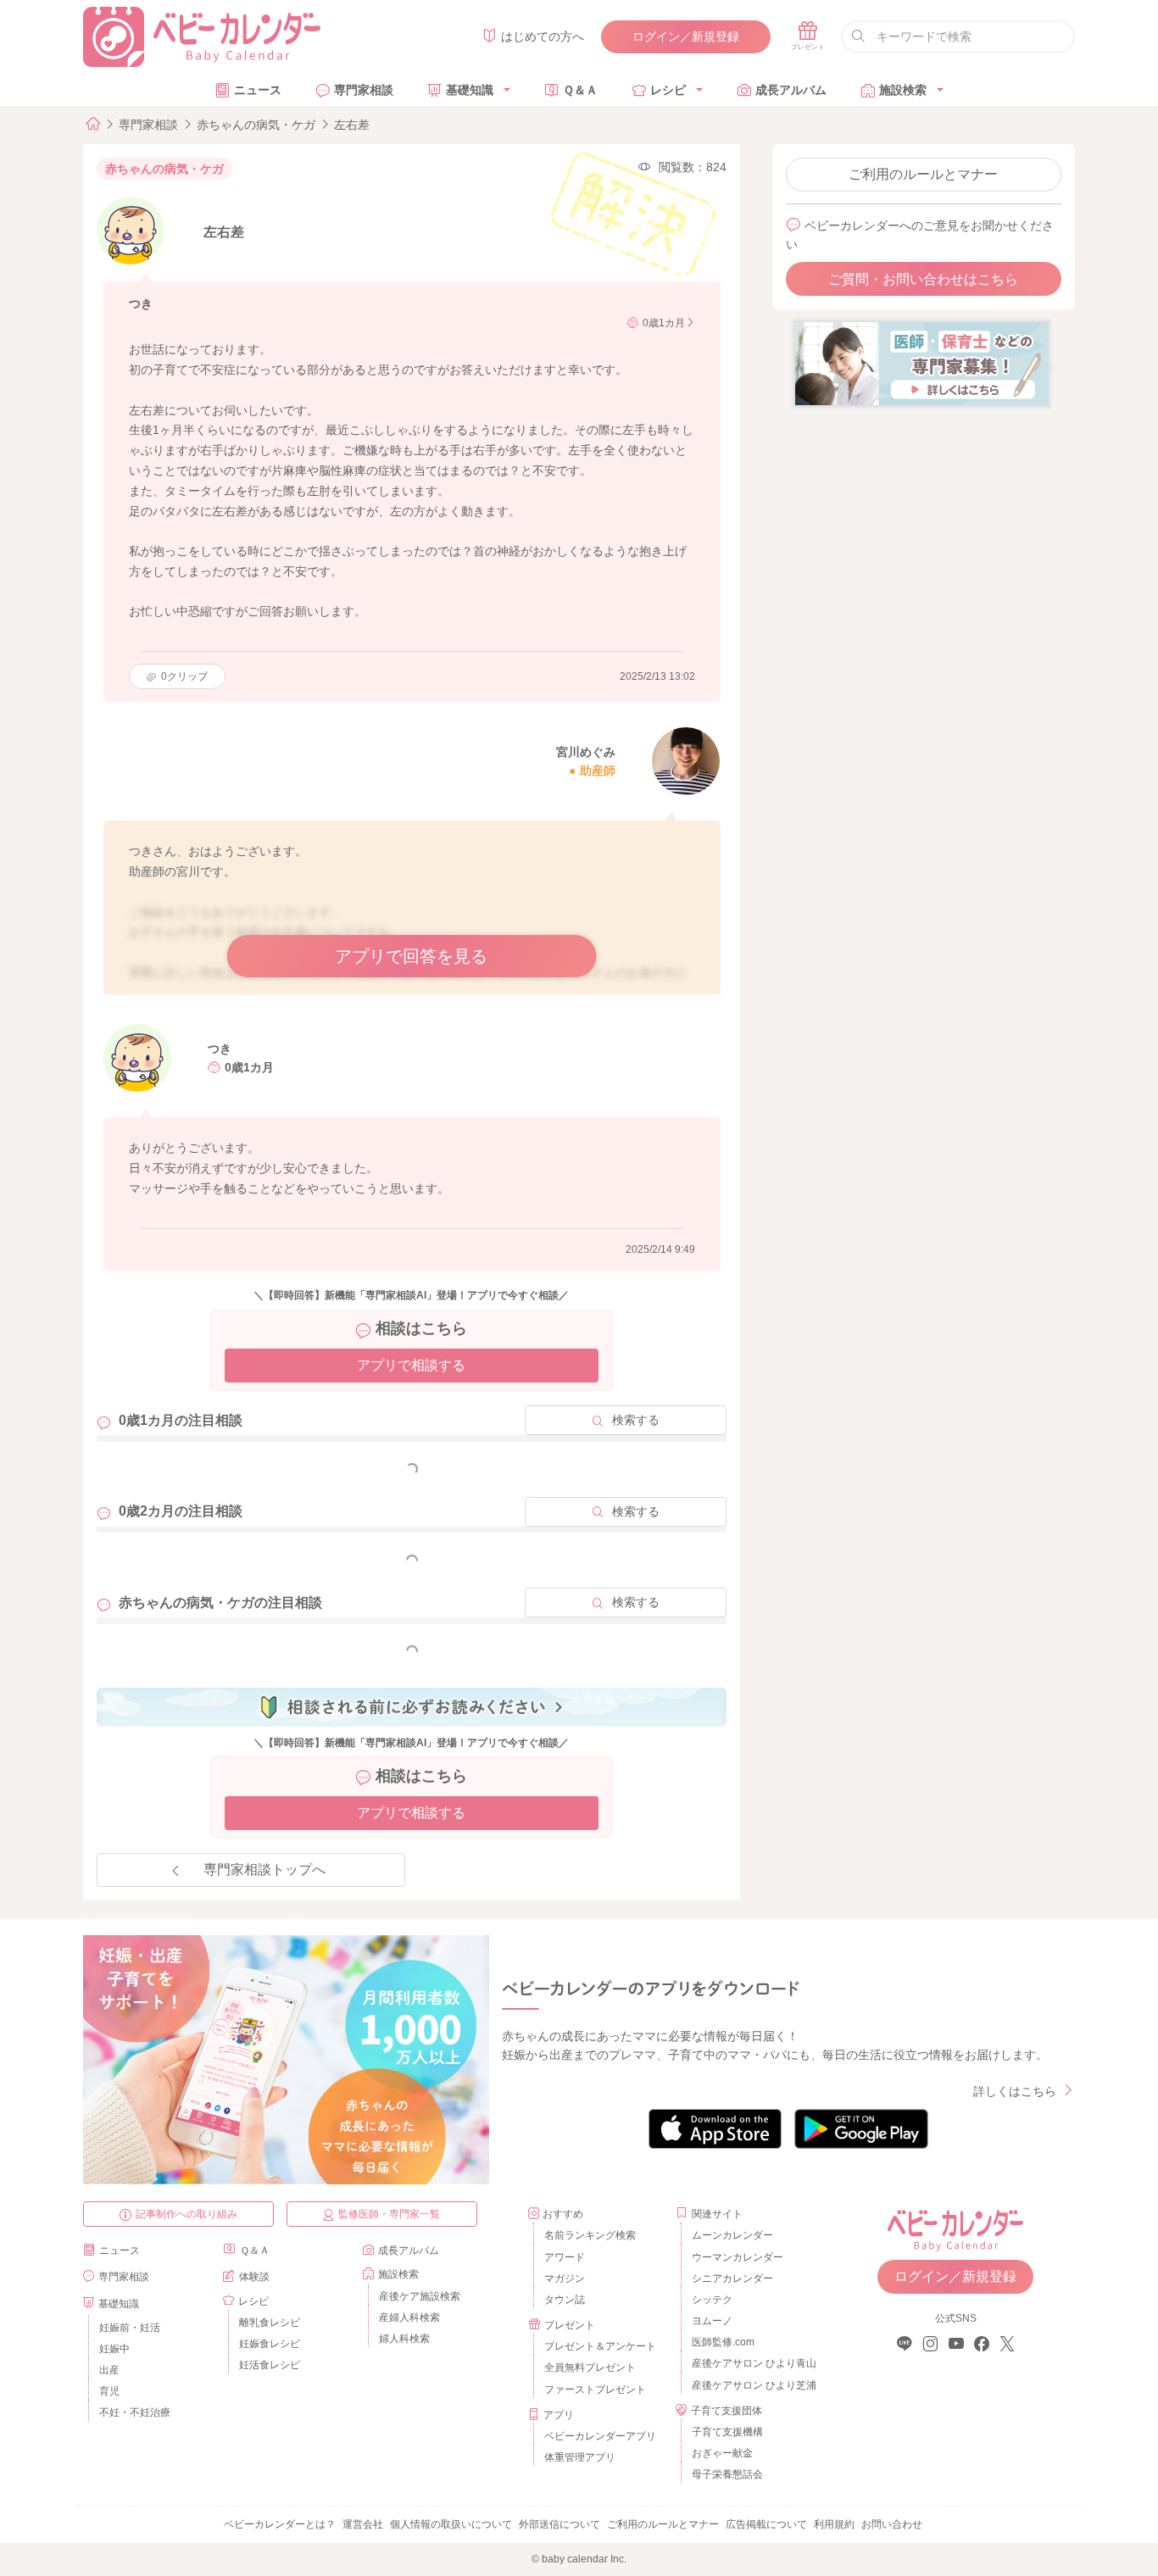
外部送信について (560, 2524)
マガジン (565, 2278)
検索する (636, 1420)
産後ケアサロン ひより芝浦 (752, 2385)
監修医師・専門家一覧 (389, 2214)
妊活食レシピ (270, 2365)
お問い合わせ (892, 2524)
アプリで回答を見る (411, 956)
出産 (109, 2370)
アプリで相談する (411, 1365)
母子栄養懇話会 (727, 2474)
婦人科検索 (404, 2339)
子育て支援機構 (727, 2432)
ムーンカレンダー (732, 2235)
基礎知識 (470, 90)
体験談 (254, 2277)
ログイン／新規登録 (686, 36)
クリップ (184, 676)
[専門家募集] (921, 363)
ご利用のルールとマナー (923, 174)
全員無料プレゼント (590, 2367)
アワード (565, 2257)
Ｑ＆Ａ (580, 90)
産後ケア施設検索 (420, 2296)
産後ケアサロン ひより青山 (752, 2363)
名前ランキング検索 (590, 2235)
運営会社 (363, 2524)
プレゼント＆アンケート (600, 2346)
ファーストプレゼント (595, 2390)
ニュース (258, 90)
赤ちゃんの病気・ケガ (256, 125)
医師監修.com (723, 2342)
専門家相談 (364, 90)
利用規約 (834, 2524)
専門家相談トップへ (264, 1869)
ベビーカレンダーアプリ (600, 2436)
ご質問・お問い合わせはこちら (923, 279)
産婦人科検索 (409, 2317)
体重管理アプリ (580, 2457)
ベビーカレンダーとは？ (280, 2524)
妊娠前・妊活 (130, 2328)
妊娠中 (114, 2349)
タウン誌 (565, 2300)
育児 (109, 2391)
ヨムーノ (712, 2321)
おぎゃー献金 (722, 2453)
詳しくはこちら (1015, 2091)
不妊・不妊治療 (135, 2412)
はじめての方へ (543, 36)
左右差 (352, 125)
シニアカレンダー (732, 2278)
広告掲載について (766, 2524)
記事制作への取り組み (187, 2214)
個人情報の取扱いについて (451, 2524)
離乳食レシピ (270, 2323)
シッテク (712, 2300)
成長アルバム (791, 90)
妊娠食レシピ (270, 2344)
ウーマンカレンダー (738, 2257)
